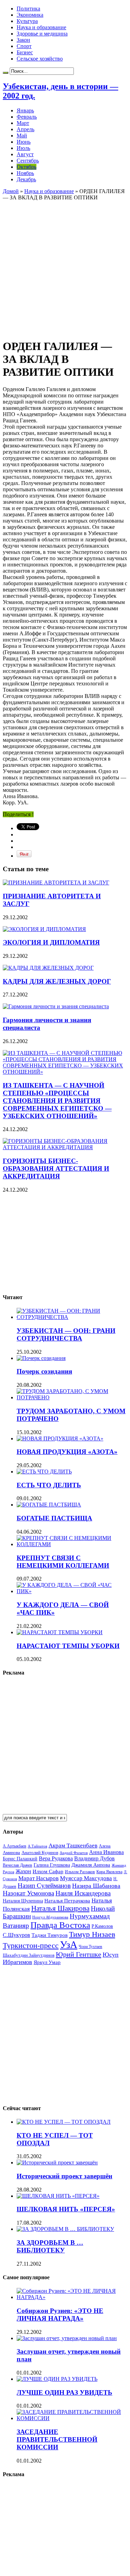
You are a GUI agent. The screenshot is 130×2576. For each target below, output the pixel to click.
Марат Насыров (38, 1878)
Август (25, 154)
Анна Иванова (106, 1852)
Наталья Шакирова (60, 1908)
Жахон (23, 1871)
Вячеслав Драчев (18, 1865)
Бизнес (25, 52)
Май (22, 136)
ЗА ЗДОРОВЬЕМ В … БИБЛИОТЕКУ (50, 2246)
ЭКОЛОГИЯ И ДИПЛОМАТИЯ (51, 942)
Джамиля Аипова (91, 1865)
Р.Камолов (102, 1926)
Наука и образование (41, 27)
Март (23, 123)
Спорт (24, 46)
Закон (23, 40)
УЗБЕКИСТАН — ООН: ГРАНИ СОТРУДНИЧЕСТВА (66, 1334)
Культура (27, 21)
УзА (69, 1945)
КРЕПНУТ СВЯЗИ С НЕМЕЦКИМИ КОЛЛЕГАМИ (63, 1562)
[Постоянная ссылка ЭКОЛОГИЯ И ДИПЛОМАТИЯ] (44, 929)
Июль (23, 148)
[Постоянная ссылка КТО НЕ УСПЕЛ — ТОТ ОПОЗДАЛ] (64, 2122)
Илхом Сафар (48, 1871)
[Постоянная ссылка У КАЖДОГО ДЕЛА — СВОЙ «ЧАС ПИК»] (72, 1591)
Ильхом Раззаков (80, 1872)
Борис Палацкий (20, 1859)
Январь (25, 110)
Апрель (25, 129)
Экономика (30, 15)
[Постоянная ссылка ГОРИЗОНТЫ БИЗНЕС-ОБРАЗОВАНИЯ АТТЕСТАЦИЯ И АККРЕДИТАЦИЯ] (65, 1147)
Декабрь (26, 179)
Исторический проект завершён (64, 2176)
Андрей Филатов (74, 1853)
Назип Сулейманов (44, 1886)
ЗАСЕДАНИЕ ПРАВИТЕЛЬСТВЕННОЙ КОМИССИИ (57, 2439)
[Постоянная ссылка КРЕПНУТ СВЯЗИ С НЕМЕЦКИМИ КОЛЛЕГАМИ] (72, 1544)
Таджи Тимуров (50, 1935)
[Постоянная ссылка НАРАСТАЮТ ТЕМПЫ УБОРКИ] (60, 1632)
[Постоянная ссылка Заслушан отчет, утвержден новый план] (67, 2338)
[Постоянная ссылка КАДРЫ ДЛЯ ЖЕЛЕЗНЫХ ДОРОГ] (48, 968)
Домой (11, 191)
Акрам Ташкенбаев (73, 1846)
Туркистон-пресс (31, 1945)
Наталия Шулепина (23, 1901)
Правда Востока (60, 1925)
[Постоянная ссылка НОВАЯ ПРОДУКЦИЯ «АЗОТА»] (60, 1438)
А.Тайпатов (37, 1846)
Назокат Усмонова (28, 1893)
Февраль (27, 117)
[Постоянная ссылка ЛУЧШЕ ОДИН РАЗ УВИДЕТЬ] (57, 2379)
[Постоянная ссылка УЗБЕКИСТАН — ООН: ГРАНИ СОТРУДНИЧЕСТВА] (72, 1317)
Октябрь (27, 167)
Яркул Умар (47, 1962)
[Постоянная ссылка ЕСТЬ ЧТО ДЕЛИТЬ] (44, 1472)
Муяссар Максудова (86, 1878)
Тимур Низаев (92, 1934)
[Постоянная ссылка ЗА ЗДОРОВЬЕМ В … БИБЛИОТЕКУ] (65, 2229)
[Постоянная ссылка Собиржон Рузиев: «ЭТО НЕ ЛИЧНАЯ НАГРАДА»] (72, 2297)
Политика (28, 9)
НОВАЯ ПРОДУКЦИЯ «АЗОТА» (67, 1452)
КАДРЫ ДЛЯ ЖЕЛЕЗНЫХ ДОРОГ (57, 981)
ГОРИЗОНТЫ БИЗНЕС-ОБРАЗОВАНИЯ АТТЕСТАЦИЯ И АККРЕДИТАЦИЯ (56, 1168)
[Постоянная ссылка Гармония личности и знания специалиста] (56, 1006)
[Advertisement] (65, 266)
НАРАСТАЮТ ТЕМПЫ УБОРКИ (68, 1646)
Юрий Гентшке (79, 1954)
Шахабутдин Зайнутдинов (29, 1955)
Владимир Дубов (94, 1858)
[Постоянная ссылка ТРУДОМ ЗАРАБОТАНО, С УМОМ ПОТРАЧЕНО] (72, 1397)
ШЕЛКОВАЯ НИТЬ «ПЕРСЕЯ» (66, 2209)
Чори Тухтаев (90, 1947)
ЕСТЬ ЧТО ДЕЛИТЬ (49, 1485)
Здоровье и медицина (42, 34)
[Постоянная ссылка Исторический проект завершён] (57, 2162)
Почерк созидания (44, 1371)
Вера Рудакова (56, 1858)
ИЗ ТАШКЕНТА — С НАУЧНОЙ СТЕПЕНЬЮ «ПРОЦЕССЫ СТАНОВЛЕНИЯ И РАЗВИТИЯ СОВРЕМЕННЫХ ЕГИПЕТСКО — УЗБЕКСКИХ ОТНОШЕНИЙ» (57, 1101)
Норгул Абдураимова (50, 1917)
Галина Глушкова (52, 1865)
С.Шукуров (16, 1935)
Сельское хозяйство (40, 59)
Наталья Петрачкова (67, 1901)
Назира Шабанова (96, 1886)
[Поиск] (6, 73)
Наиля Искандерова (83, 1893)
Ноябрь (25, 173)
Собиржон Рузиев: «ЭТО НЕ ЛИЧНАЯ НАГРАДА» (60, 2315)
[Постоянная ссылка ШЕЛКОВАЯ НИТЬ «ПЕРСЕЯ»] (58, 2196)
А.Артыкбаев (15, 1846)
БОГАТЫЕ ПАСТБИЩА (54, 1518)
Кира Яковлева (109, 1872)
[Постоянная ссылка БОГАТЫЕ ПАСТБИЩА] (49, 1505)
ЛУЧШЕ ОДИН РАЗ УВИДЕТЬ (64, 2392)
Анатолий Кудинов (40, 1853)
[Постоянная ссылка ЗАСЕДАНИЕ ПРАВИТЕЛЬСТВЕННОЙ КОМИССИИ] (72, 2418)
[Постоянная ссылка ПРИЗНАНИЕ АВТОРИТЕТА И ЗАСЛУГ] (56, 882)
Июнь (24, 142)
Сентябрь (28, 161)
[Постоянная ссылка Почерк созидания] (41, 1358)
